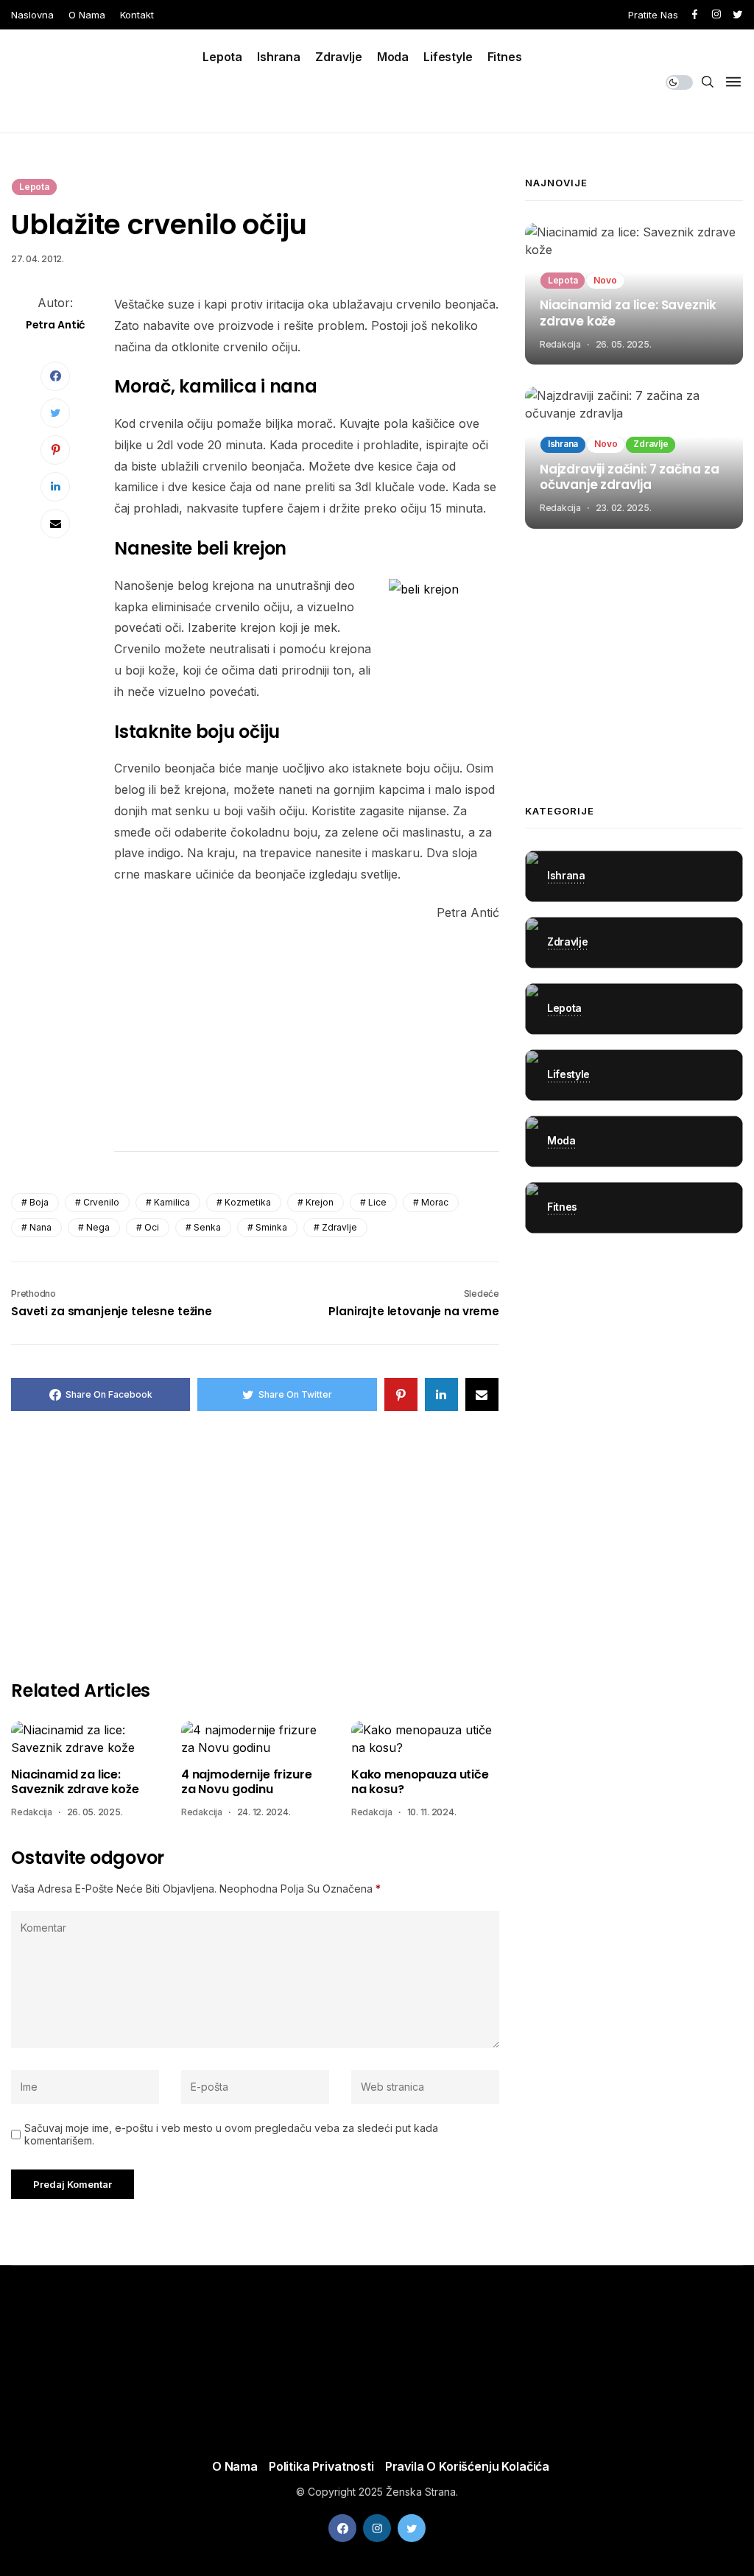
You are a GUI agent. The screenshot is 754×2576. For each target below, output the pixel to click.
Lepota (222, 57)
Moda (393, 57)
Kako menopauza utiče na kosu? (420, 1783)
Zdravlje (339, 57)
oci (152, 1227)
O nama (87, 15)
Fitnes (505, 57)
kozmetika (248, 1202)
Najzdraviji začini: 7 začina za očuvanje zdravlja (630, 478)
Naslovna (32, 15)
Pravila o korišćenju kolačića (467, 2466)
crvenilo (101, 1202)
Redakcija (32, 1812)
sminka (271, 1227)
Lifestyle (448, 57)
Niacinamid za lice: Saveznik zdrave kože (75, 1783)
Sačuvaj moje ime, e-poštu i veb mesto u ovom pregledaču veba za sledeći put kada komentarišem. (231, 2135)
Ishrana (279, 57)
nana (40, 1227)
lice (377, 1202)
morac (435, 1202)
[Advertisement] (307, 1036)
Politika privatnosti (321, 2466)
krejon (320, 1202)
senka (207, 1227)
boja (39, 1202)
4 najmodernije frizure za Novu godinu (246, 1783)
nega (98, 1227)
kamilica (172, 1202)
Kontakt (137, 15)
